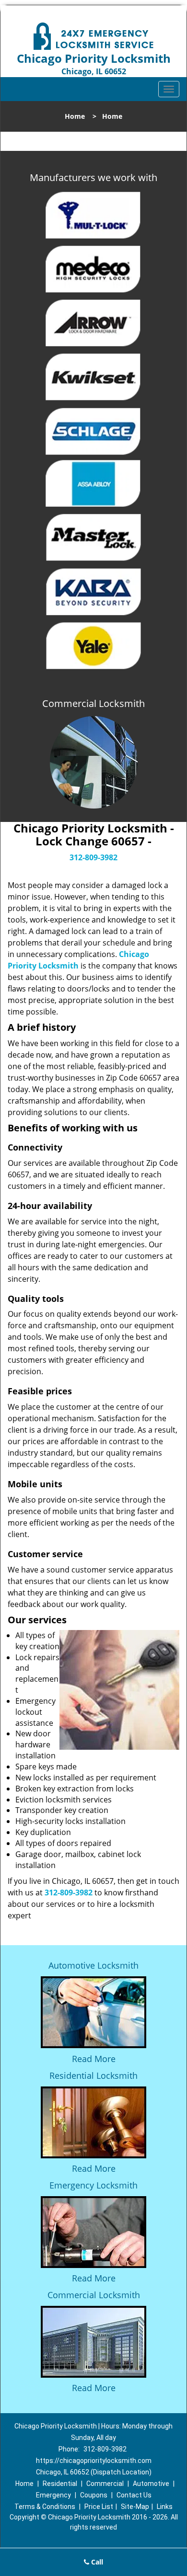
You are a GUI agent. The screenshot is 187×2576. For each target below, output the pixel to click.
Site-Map (135, 2507)
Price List (99, 2507)
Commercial (105, 2484)
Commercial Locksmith (94, 2295)
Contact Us (134, 2495)
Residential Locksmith (93, 2075)
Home (75, 116)
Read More (94, 2059)
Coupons (94, 2495)
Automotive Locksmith (93, 1965)
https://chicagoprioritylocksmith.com (94, 2461)
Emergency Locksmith (93, 2185)
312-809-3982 (93, 857)
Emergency (53, 2495)
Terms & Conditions (45, 2507)
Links (165, 2507)
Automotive (151, 2484)
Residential (60, 2484)
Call (96, 2562)
